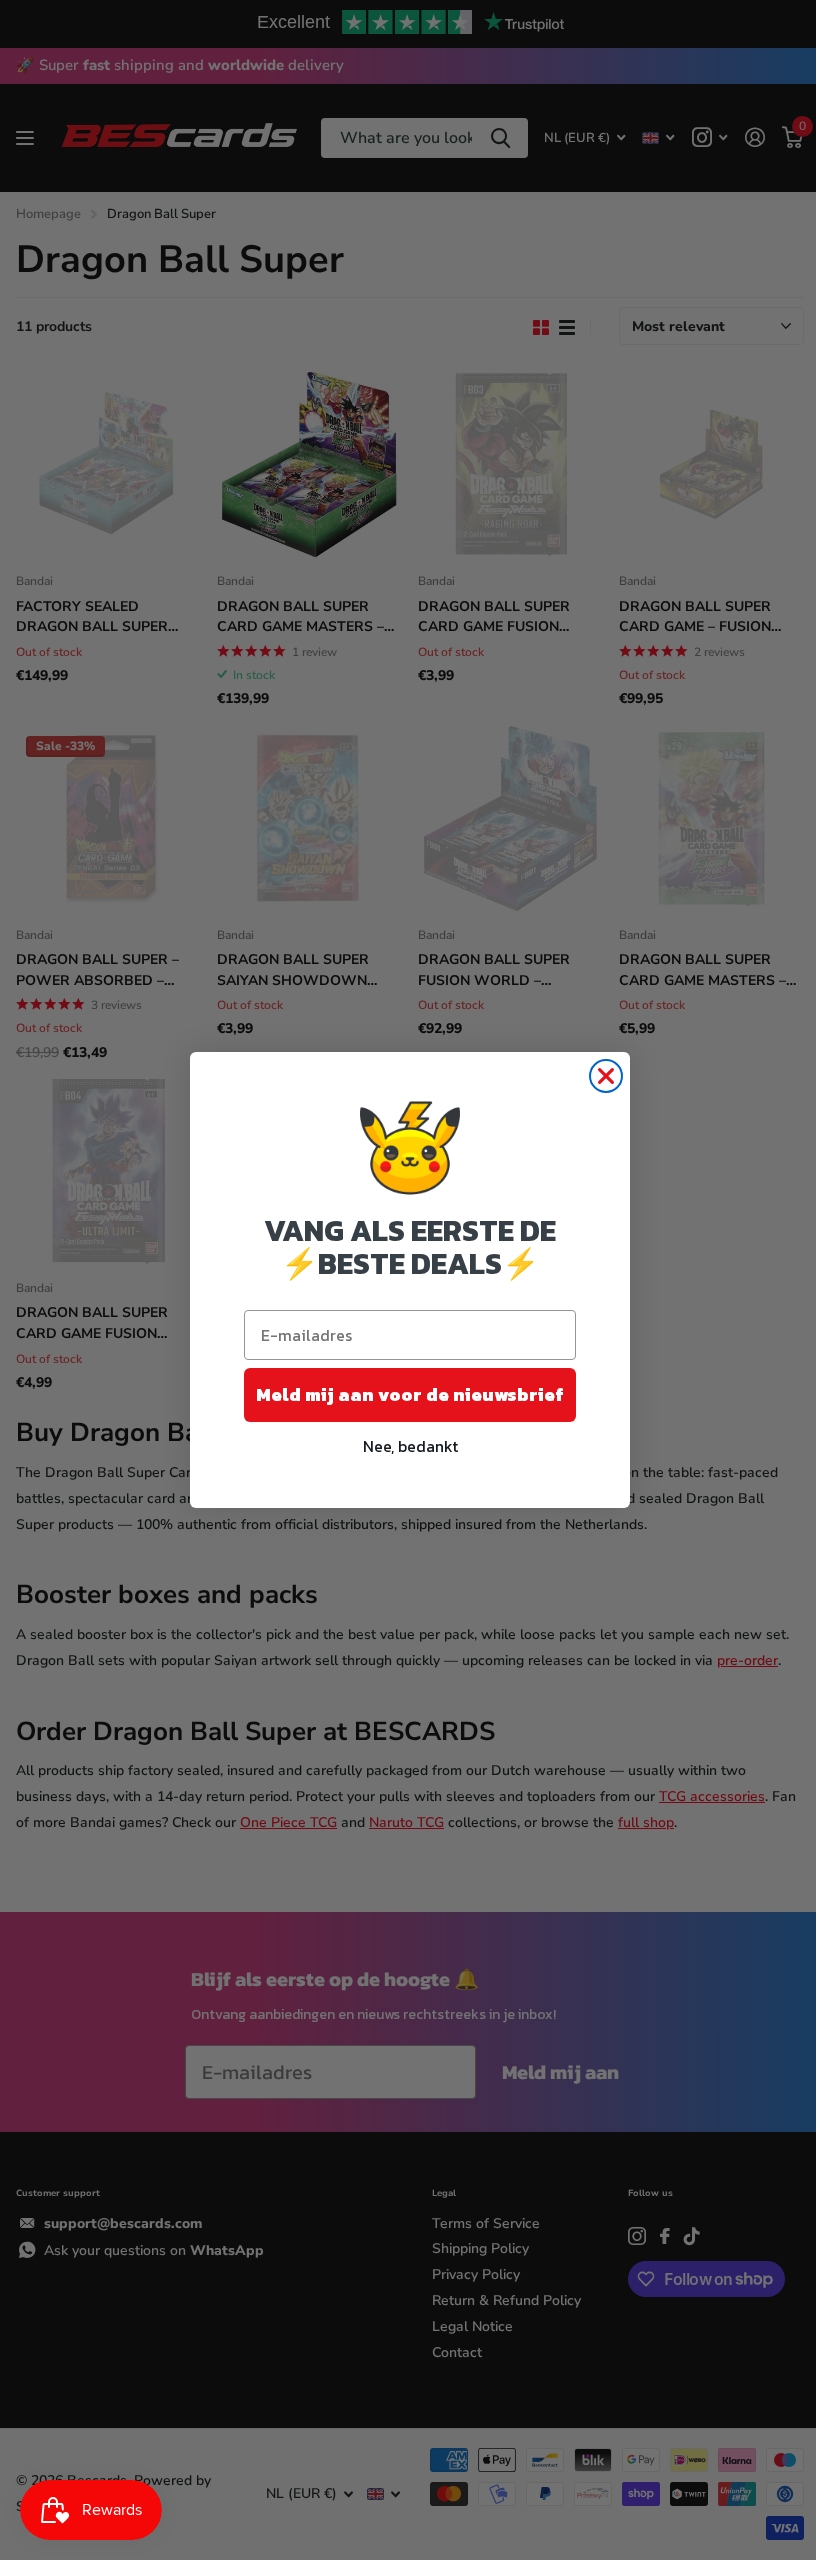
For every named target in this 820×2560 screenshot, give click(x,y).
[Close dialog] (606, 1076)
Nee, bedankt (410, 1446)
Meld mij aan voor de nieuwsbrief (410, 1394)
